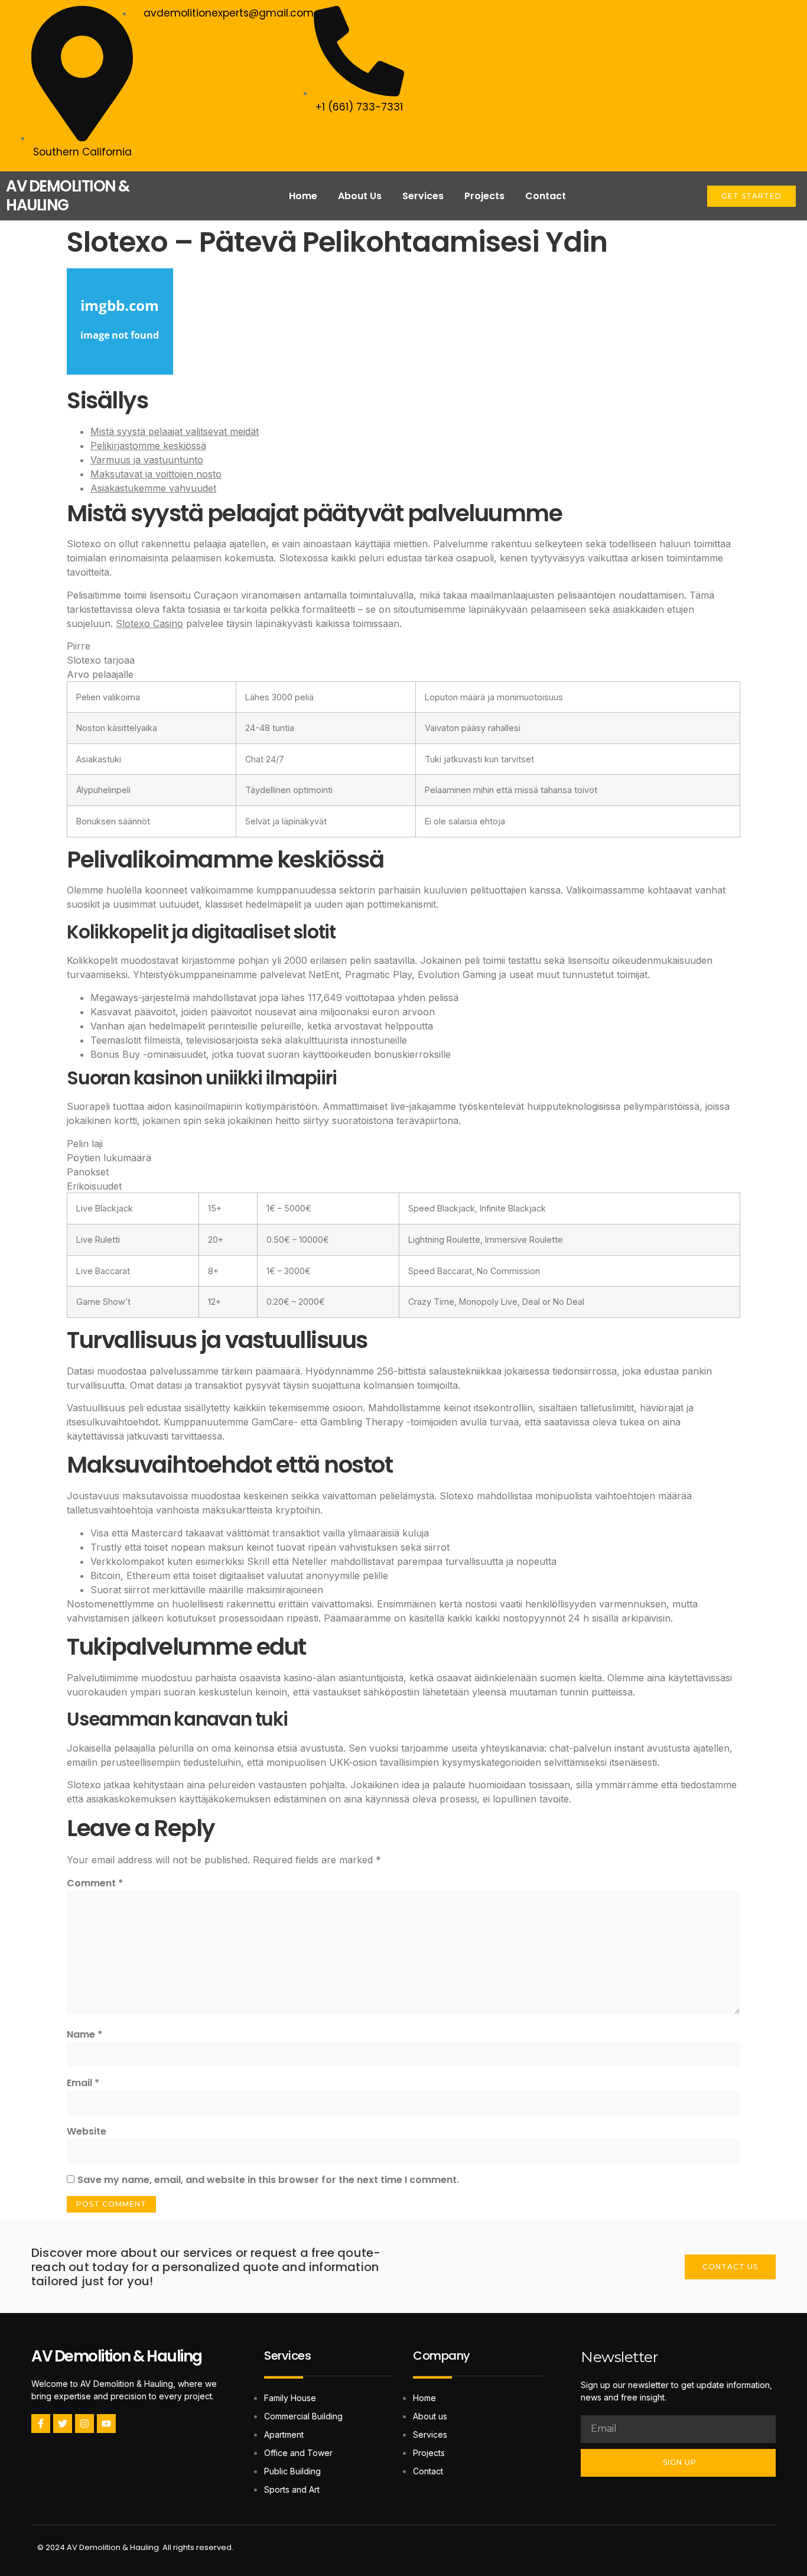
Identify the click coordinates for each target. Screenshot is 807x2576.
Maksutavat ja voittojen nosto (156, 474)
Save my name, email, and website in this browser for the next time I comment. (268, 2180)
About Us (360, 196)
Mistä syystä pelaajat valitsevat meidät (175, 431)
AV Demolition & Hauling (117, 2356)
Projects (484, 196)
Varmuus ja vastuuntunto (147, 460)
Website (87, 2131)
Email (83, 2083)
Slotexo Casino (149, 623)
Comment (95, 1883)
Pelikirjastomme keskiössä (148, 446)
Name (84, 2034)
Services (423, 196)
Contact (546, 196)
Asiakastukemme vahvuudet (153, 488)
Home (303, 196)
